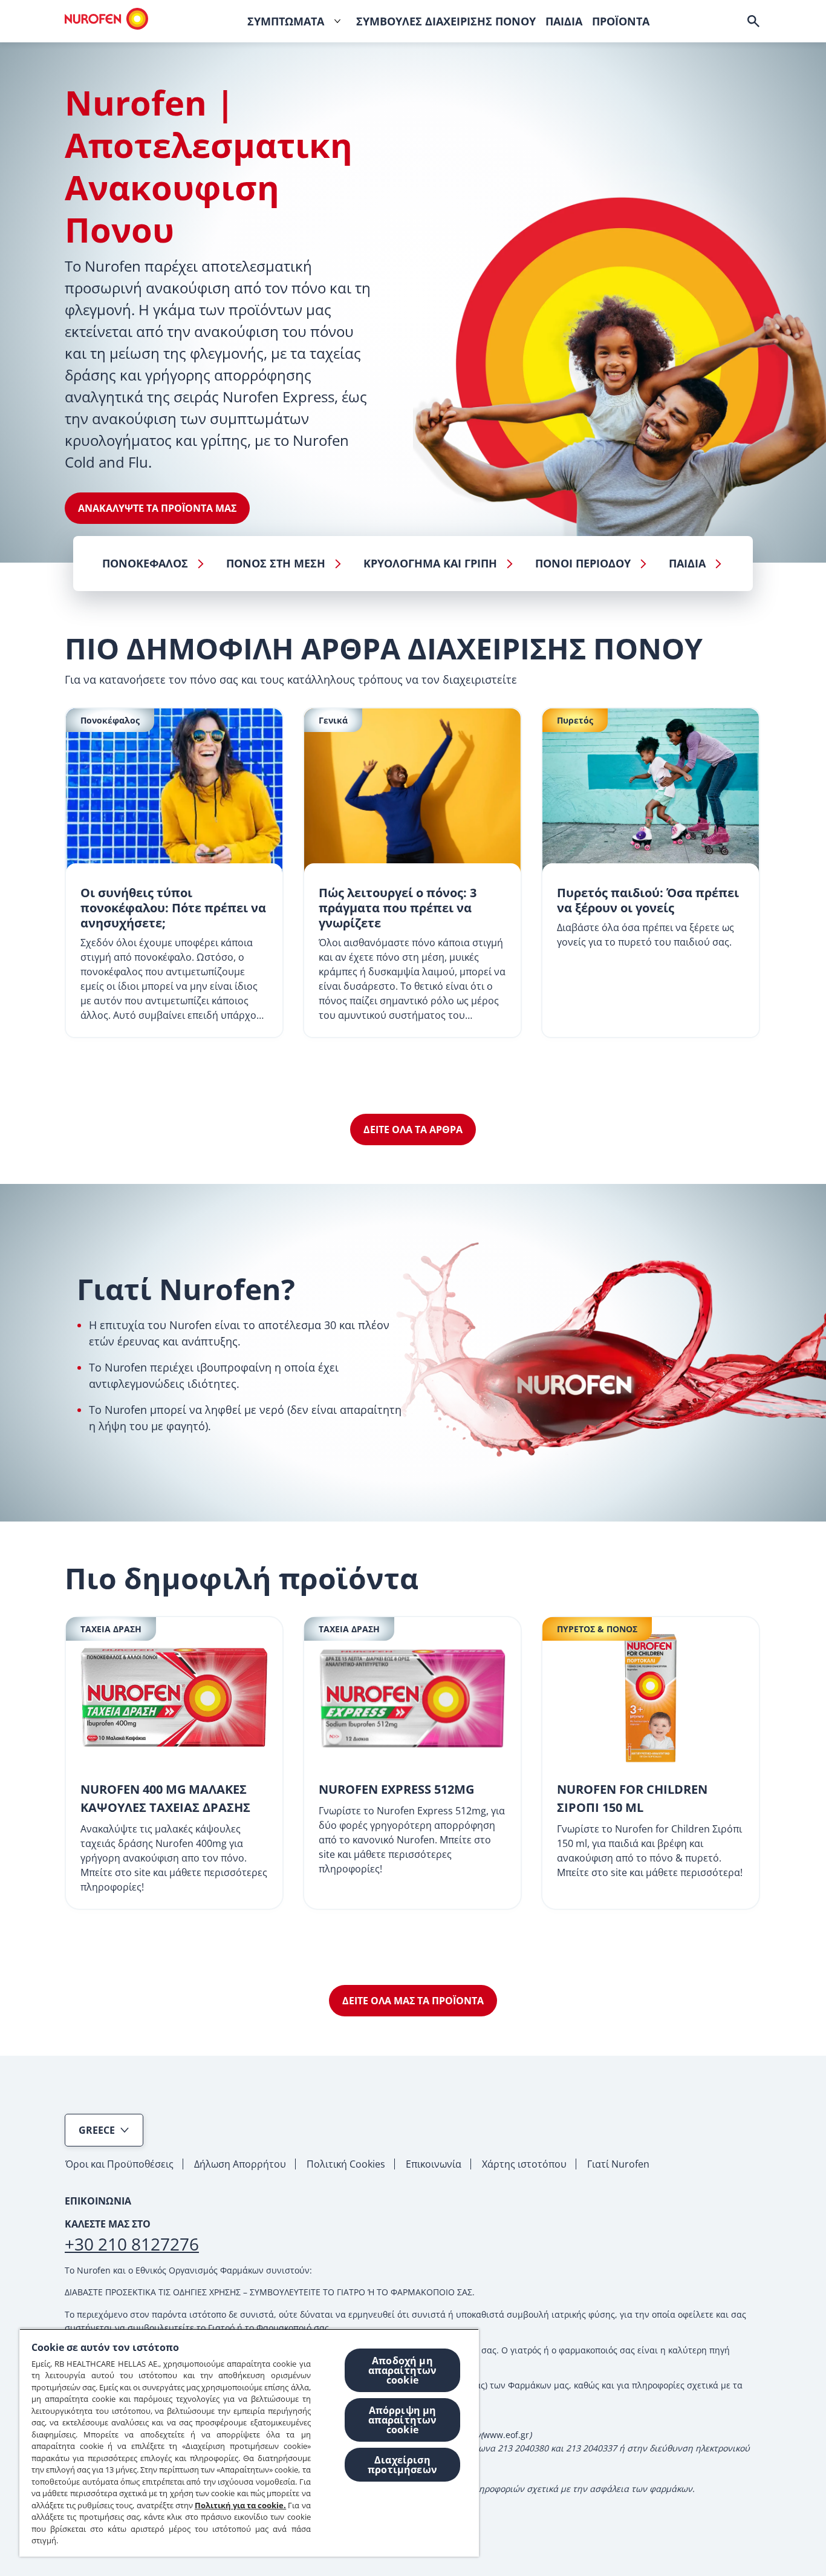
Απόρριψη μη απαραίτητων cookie (403, 2420)
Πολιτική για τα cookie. (240, 2505)
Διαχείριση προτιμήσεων (402, 2465)
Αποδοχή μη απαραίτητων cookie (403, 2370)
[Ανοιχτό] (753, 21)
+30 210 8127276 (132, 2244)
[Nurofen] (106, 19)
